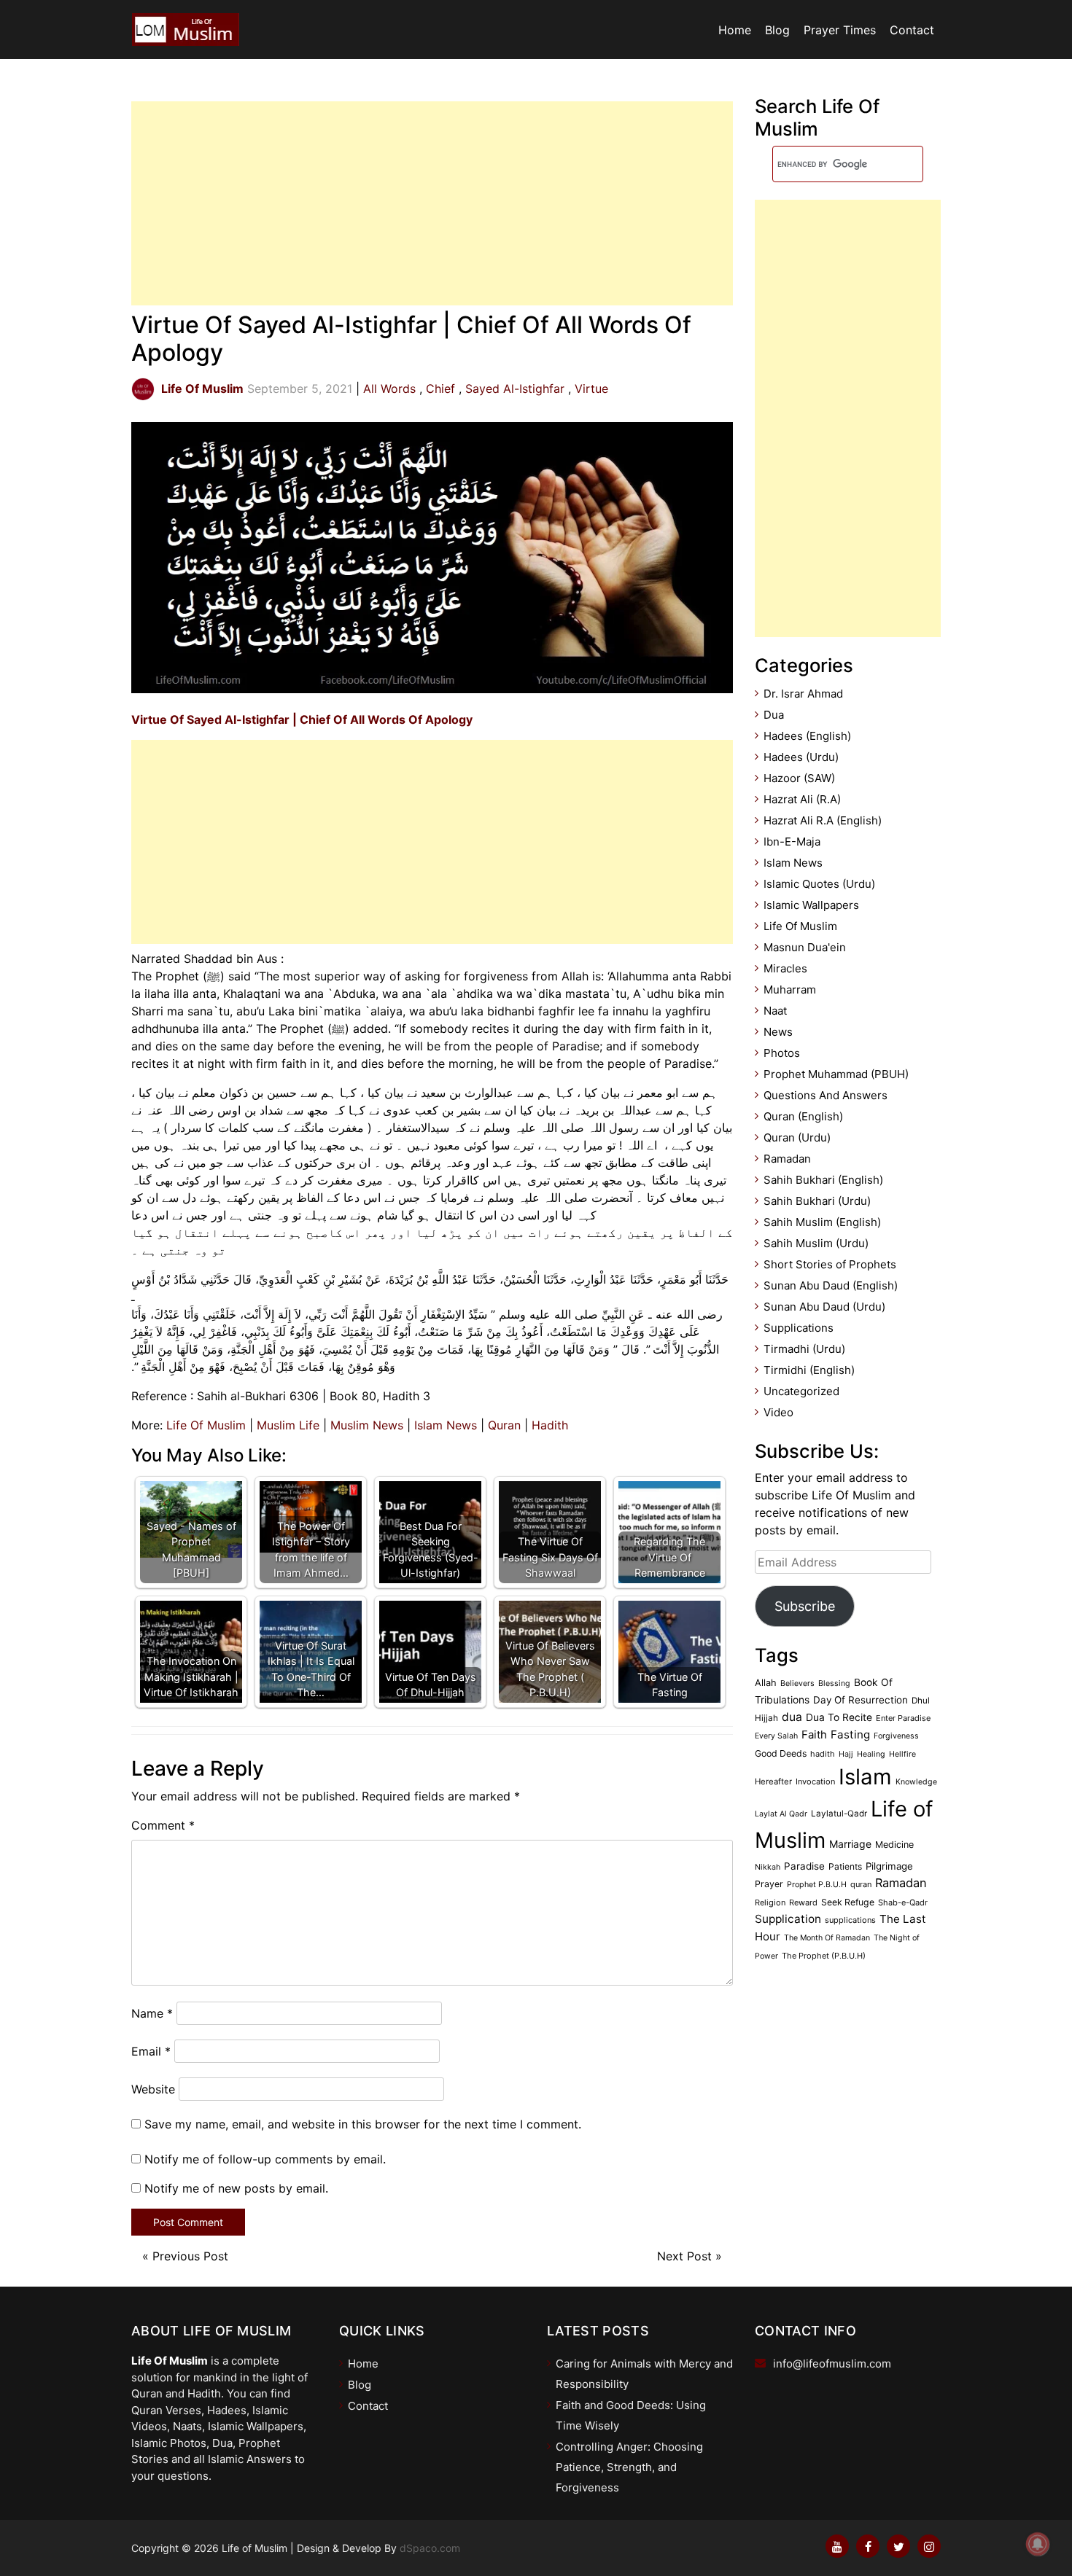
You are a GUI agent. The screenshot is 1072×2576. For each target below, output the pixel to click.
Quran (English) (803, 1116)
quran (861, 1884)
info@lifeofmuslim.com (832, 2364)
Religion (770, 1902)
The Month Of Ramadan (827, 1938)
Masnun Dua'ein (805, 947)
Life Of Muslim (206, 1425)
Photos (782, 1053)
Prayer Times (840, 30)
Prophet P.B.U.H (817, 1885)
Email (151, 2051)
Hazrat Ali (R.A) (802, 799)
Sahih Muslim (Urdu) (816, 1243)
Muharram (790, 990)
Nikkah (768, 1867)
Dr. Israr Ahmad (803, 694)
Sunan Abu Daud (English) (831, 1285)
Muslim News (367, 1425)
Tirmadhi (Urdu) (804, 1349)
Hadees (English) (807, 736)
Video (778, 1412)
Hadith (550, 1425)
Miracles (785, 968)
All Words (389, 389)
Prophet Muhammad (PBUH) (836, 1074)
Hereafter (773, 1781)
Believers (797, 1683)
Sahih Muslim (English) (822, 1222)
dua (792, 1717)
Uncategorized (801, 1391)
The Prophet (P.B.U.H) (824, 1956)
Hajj (846, 1754)
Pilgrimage (889, 1866)
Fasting (850, 1734)
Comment (163, 1825)
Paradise (804, 1866)
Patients (845, 1866)
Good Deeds (781, 1753)
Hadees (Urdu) (801, 757)
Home (735, 30)
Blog (777, 30)
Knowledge (916, 1782)
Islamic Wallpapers (811, 905)
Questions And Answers (826, 1095)
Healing (871, 1754)
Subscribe (805, 1606)
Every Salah (776, 1736)
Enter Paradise (903, 1718)
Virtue (591, 389)
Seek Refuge (848, 1902)
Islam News (446, 1425)
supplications (850, 1920)
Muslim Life (288, 1425)
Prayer (769, 1884)
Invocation (815, 1781)
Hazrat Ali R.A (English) (823, 820)
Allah (766, 1683)
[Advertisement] (432, 203)
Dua (774, 715)
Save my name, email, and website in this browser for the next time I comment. (363, 2124)
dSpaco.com (430, 2548)
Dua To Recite (839, 1717)
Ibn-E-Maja (792, 842)
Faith (814, 1735)
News (778, 1032)
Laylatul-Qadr (839, 1814)
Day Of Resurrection (861, 1700)
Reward (803, 1902)
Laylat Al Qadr (781, 1814)
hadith (823, 1754)
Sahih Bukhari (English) (823, 1180)
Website (153, 2089)
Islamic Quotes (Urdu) (819, 884)
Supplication (788, 1919)
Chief (440, 389)
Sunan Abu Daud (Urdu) (824, 1307)
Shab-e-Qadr (903, 1902)
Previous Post (190, 2256)
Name (152, 2013)
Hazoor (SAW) (799, 778)
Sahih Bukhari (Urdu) (817, 1201)
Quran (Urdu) (797, 1137)
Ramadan (787, 1159)
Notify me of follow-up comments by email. (265, 2159)
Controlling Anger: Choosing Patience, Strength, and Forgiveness (629, 2467)
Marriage (850, 1844)
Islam (865, 1777)
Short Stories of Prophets (830, 1264)
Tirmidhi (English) (809, 1370)
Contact (912, 30)
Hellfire (902, 1754)
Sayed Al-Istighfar (515, 389)
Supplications (799, 1328)
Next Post (684, 2256)
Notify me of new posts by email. (236, 2188)
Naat (775, 1011)
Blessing (834, 1683)
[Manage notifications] (1038, 2544)
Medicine (894, 1845)
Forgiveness (896, 1736)
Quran (504, 1425)
